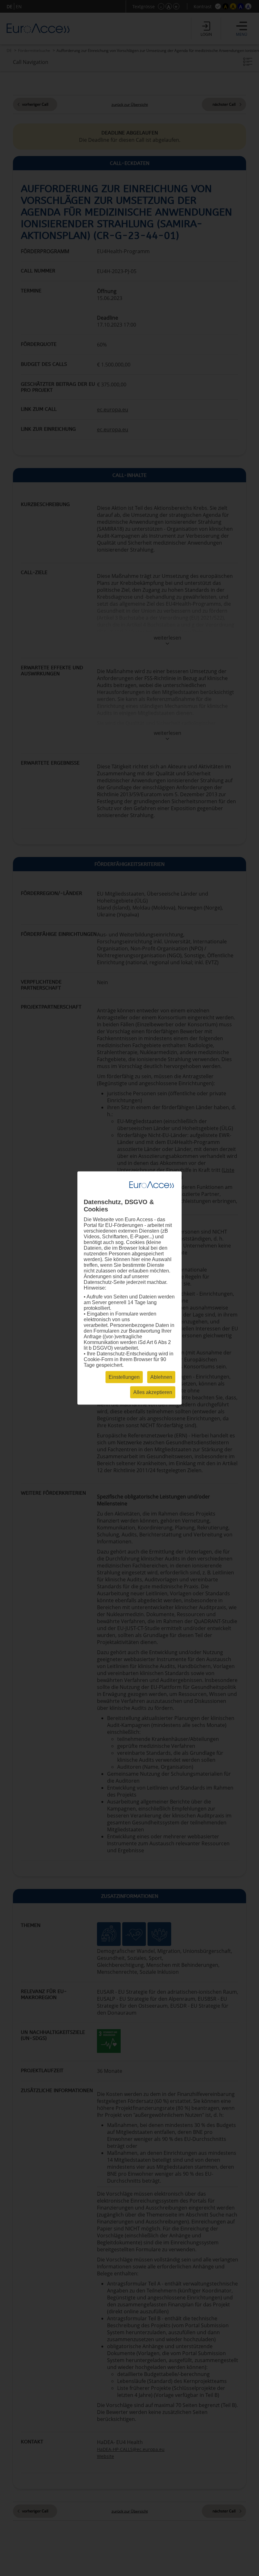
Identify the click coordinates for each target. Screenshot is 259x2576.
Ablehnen (161, 1377)
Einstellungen (124, 1377)
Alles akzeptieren (153, 1392)
